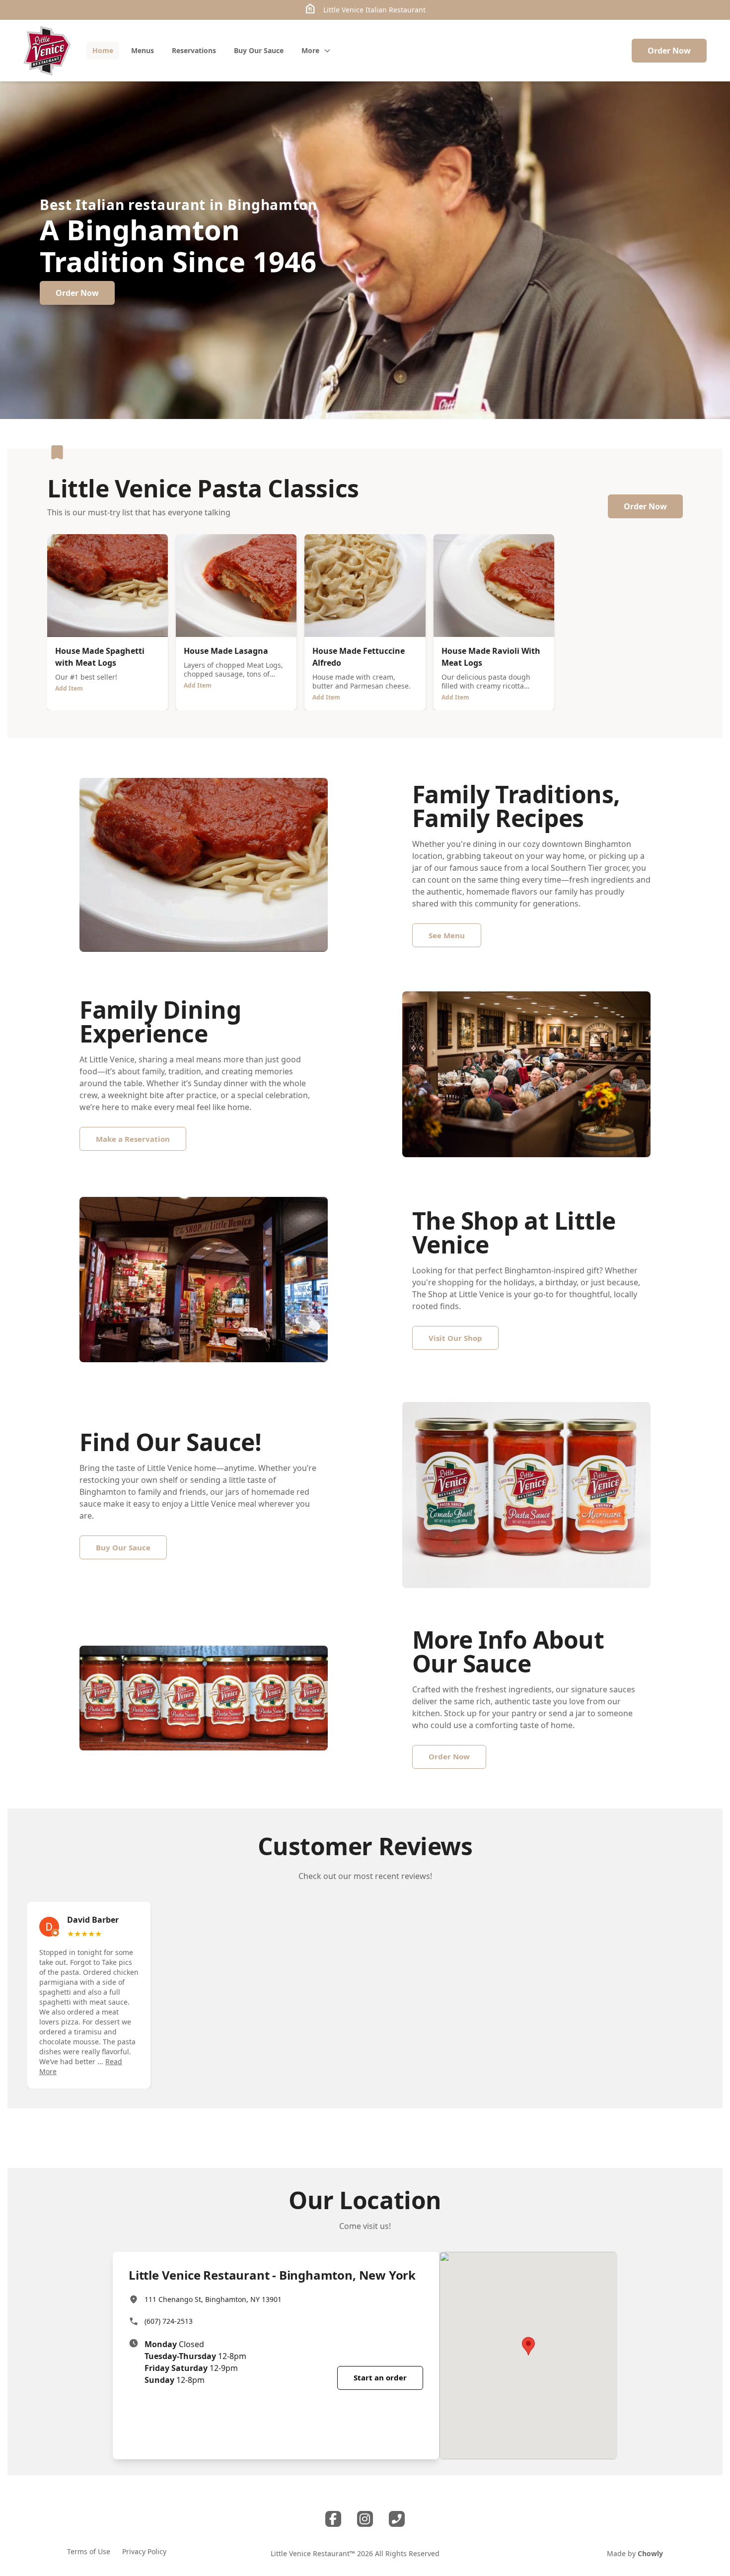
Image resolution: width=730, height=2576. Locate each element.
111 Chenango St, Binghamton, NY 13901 (213, 2299)
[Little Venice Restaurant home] (47, 51)
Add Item (69, 688)
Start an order (380, 2377)
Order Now (669, 51)
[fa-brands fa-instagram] (365, 2519)
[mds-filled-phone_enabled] (397, 2519)
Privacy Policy (144, 2551)
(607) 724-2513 (169, 2321)
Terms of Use (89, 2551)
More (310, 50)
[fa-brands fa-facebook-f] (333, 2519)
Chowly (650, 2553)
